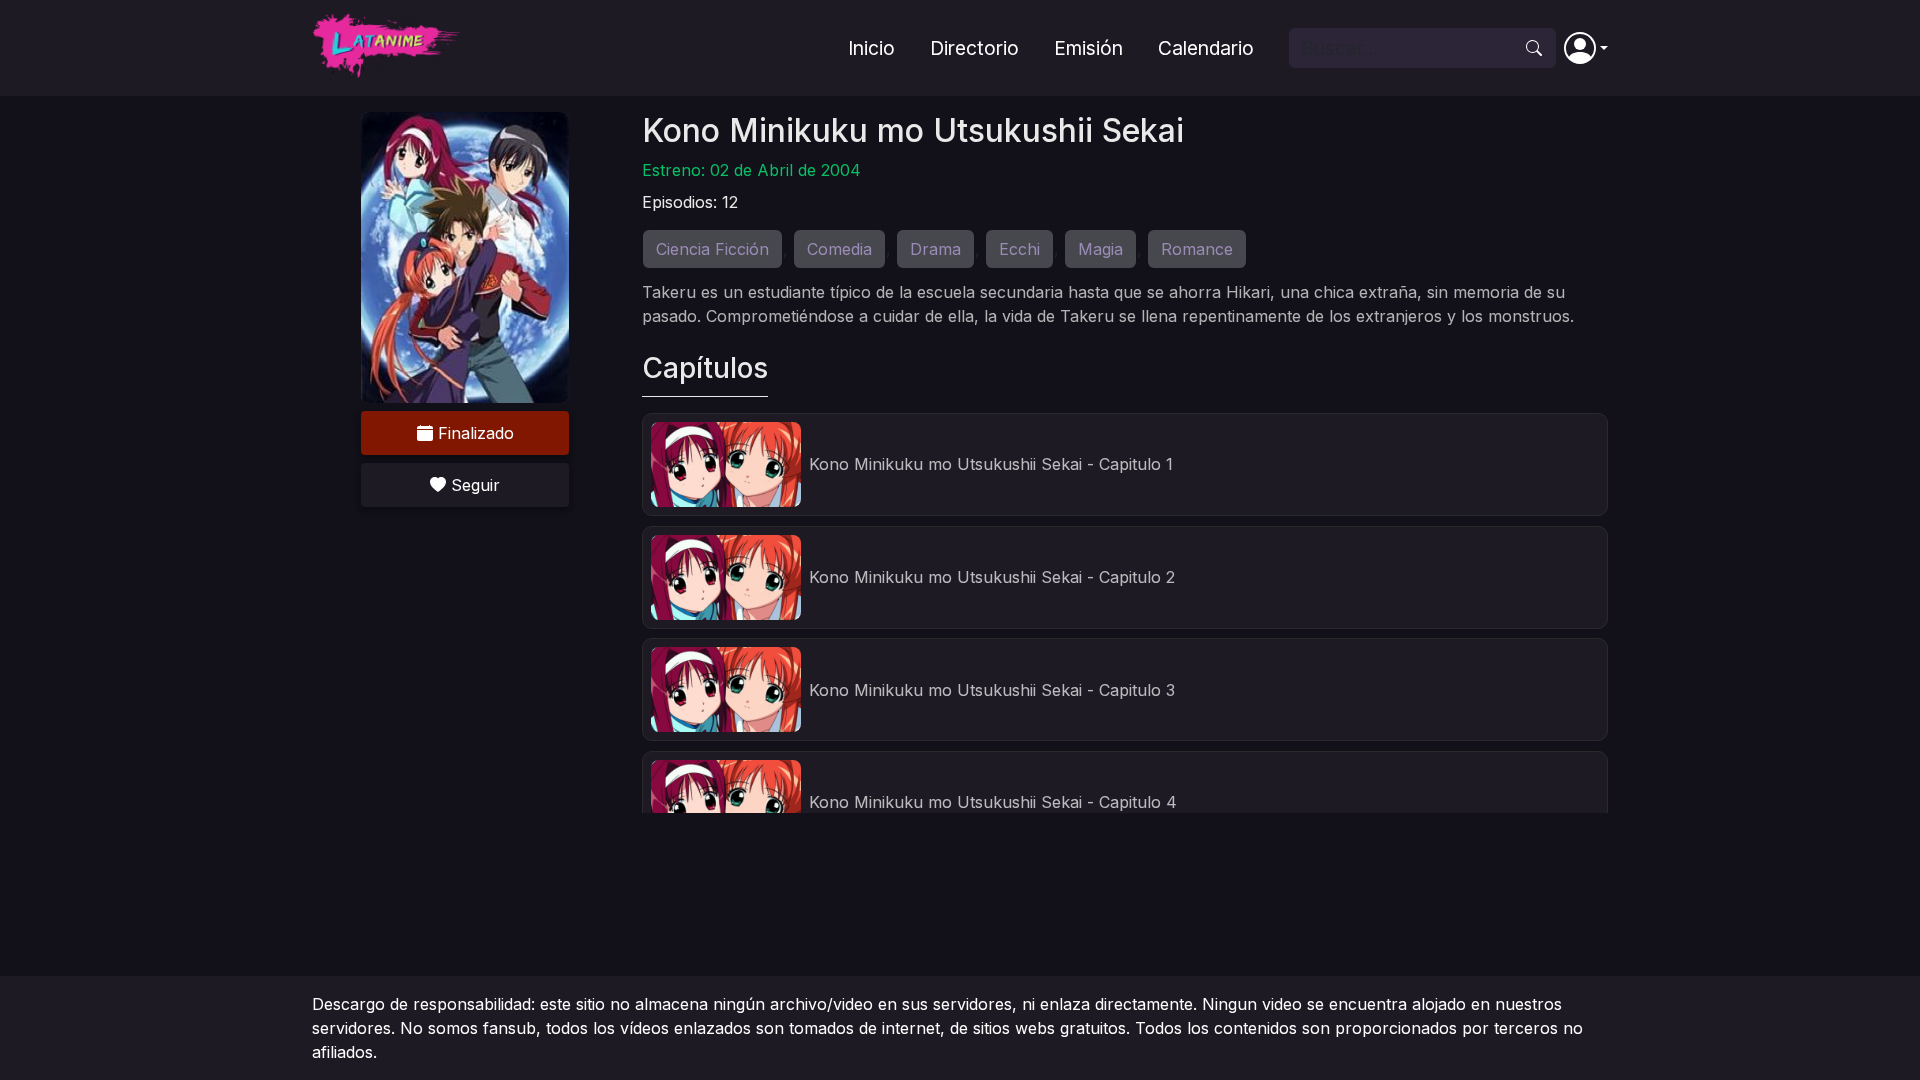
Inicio (871, 48)
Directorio (974, 48)
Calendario (1206, 48)
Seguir (473, 485)
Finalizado (473, 433)
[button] (1586, 48)
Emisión (1088, 48)
